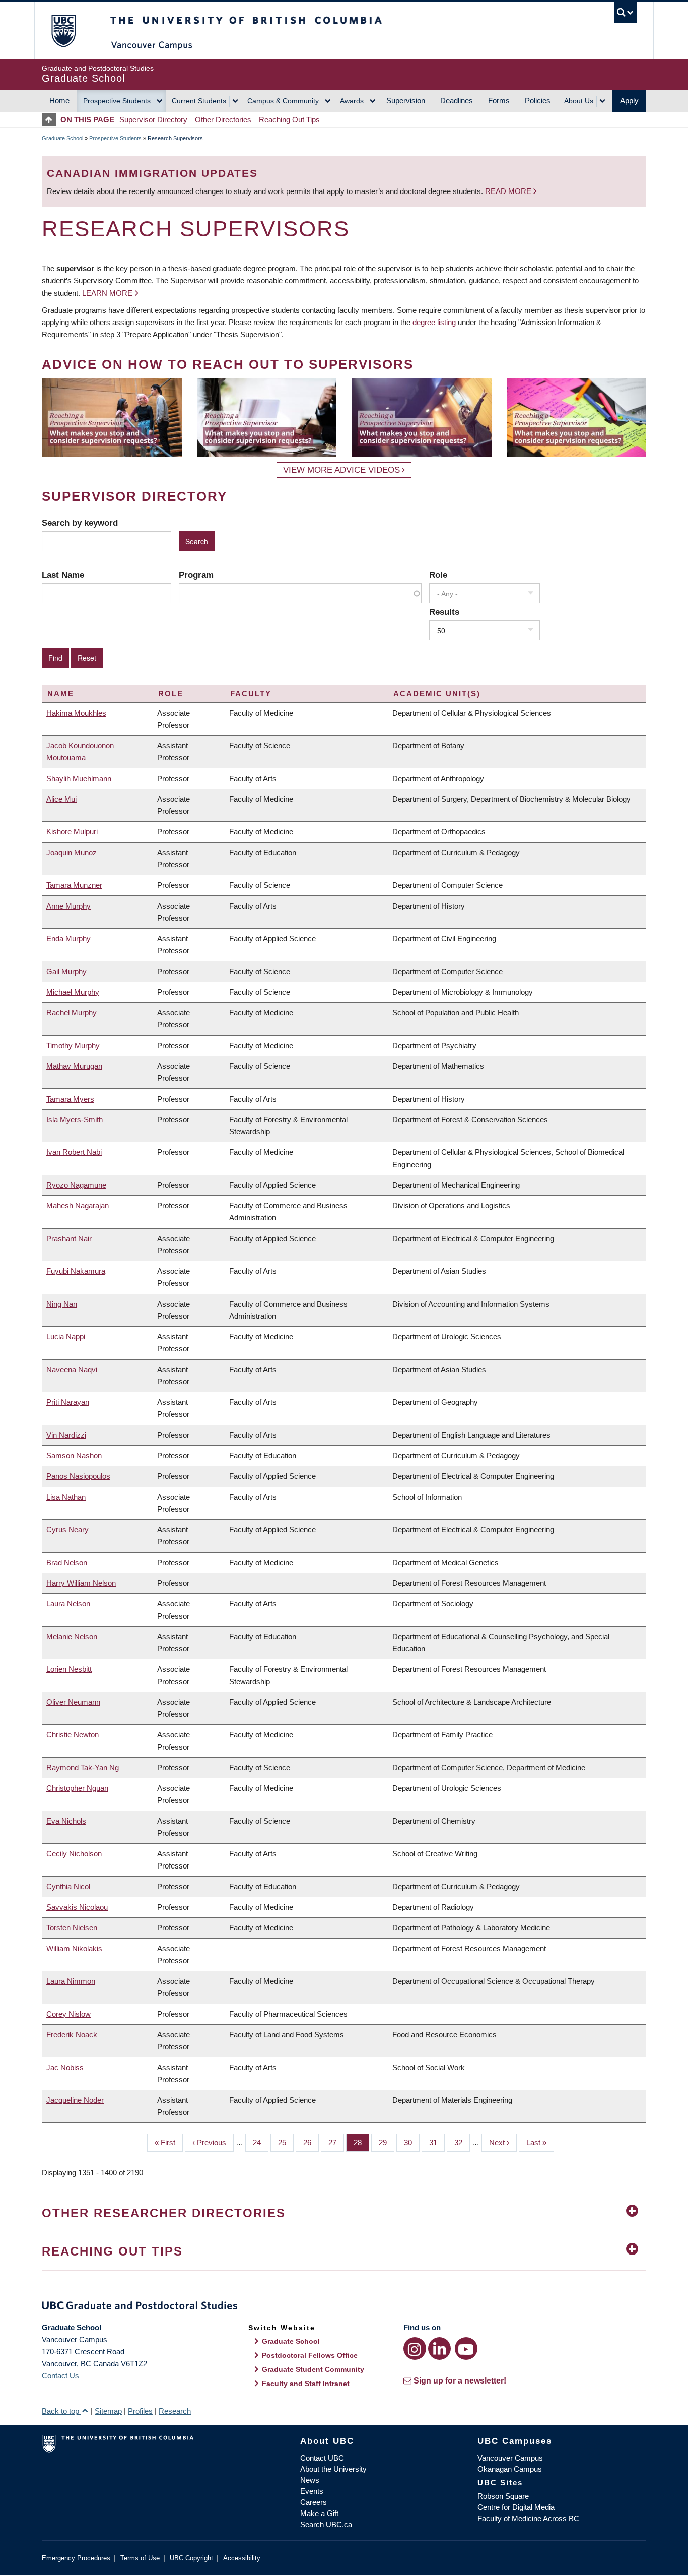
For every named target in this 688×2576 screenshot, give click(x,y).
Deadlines (457, 101)
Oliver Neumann (73, 1702)
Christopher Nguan (77, 1788)
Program (196, 575)
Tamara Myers (70, 1099)
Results (444, 612)
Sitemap (108, 2411)
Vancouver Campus (510, 2458)
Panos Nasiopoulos (78, 1476)
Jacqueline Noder (75, 2100)
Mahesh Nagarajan (78, 1206)
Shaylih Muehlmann (79, 778)
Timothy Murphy (73, 1045)
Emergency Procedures (76, 2558)
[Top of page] (51, 120)
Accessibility (242, 2558)
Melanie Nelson (72, 1636)
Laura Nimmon (71, 1981)
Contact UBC (322, 2458)
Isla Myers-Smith (75, 1119)
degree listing (434, 322)
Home (59, 101)
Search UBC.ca (326, 2524)
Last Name (63, 575)
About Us (579, 101)
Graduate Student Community (313, 2369)
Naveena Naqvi (72, 1369)
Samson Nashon (74, 1456)
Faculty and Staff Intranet (306, 2384)
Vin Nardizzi (66, 1435)
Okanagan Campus (510, 2469)
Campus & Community (283, 101)
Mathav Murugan (74, 1066)
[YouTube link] (466, 2348)
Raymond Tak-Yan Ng (83, 1767)
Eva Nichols (66, 1821)
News (310, 2480)
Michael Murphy (73, 992)
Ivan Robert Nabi (74, 1152)
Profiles (140, 2411)
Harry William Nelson (81, 1583)
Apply (629, 101)
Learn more (107, 293)
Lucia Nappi (66, 1337)
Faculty (251, 694)
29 (387, 2142)
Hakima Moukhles (76, 713)
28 (361, 2142)
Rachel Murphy (72, 1013)
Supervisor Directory (153, 120)
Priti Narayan (68, 1402)
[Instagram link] (415, 2348)
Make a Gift (319, 2513)
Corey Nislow (68, 2014)
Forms (499, 101)
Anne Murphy (68, 906)
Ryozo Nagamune (76, 1185)
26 (311, 2142)
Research (175, 2411)
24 (261, 2142)
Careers (314, 2502)
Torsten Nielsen (72, 1928)
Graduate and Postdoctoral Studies (344, 2307)
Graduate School (62, 138)
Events (312, 2491)
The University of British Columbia (63, 30)
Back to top (61, 2411)
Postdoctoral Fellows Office (310, 2355)
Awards (352, 101)
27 (336, 2142)
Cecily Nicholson (74, 1854)
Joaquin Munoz (72, 852)
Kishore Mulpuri (72, 832)
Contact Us (60, 2376)
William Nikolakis (74, 1948)
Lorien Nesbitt (69, 1669)
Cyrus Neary (67, 1530)
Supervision (406, 101)
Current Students (199, 101)
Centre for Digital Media (516, 2507)
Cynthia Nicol (68, 1886)
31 (437, 2142)
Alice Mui (61, 799)
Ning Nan (62, 1304)
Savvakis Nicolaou (77, 1907)
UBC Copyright (191, 2558)
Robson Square (503, 2496)
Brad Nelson (67, 1562)
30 (412, 2142)
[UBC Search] (625, 12)
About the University (333, 2469)
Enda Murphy (68, 939)
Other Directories (223, 120)
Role (438, 575)
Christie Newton (73, 1735)
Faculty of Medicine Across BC (528, 2518)
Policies (538, 101)
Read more (509, 191)
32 (462, 2142)
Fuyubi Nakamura (76, 1271)
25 (286, 2142)
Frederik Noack (72, 2035)
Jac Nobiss (65, 2067)
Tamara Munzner (74, 885)
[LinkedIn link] (439, 2348)
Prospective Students (117, 101)
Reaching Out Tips (289, 120)
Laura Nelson (68, 1604)
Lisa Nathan (66, 1497)
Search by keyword (80, 523)
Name (61, 694)
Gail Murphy (66, 971)
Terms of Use (140, 2558)
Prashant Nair (69, 1238)
